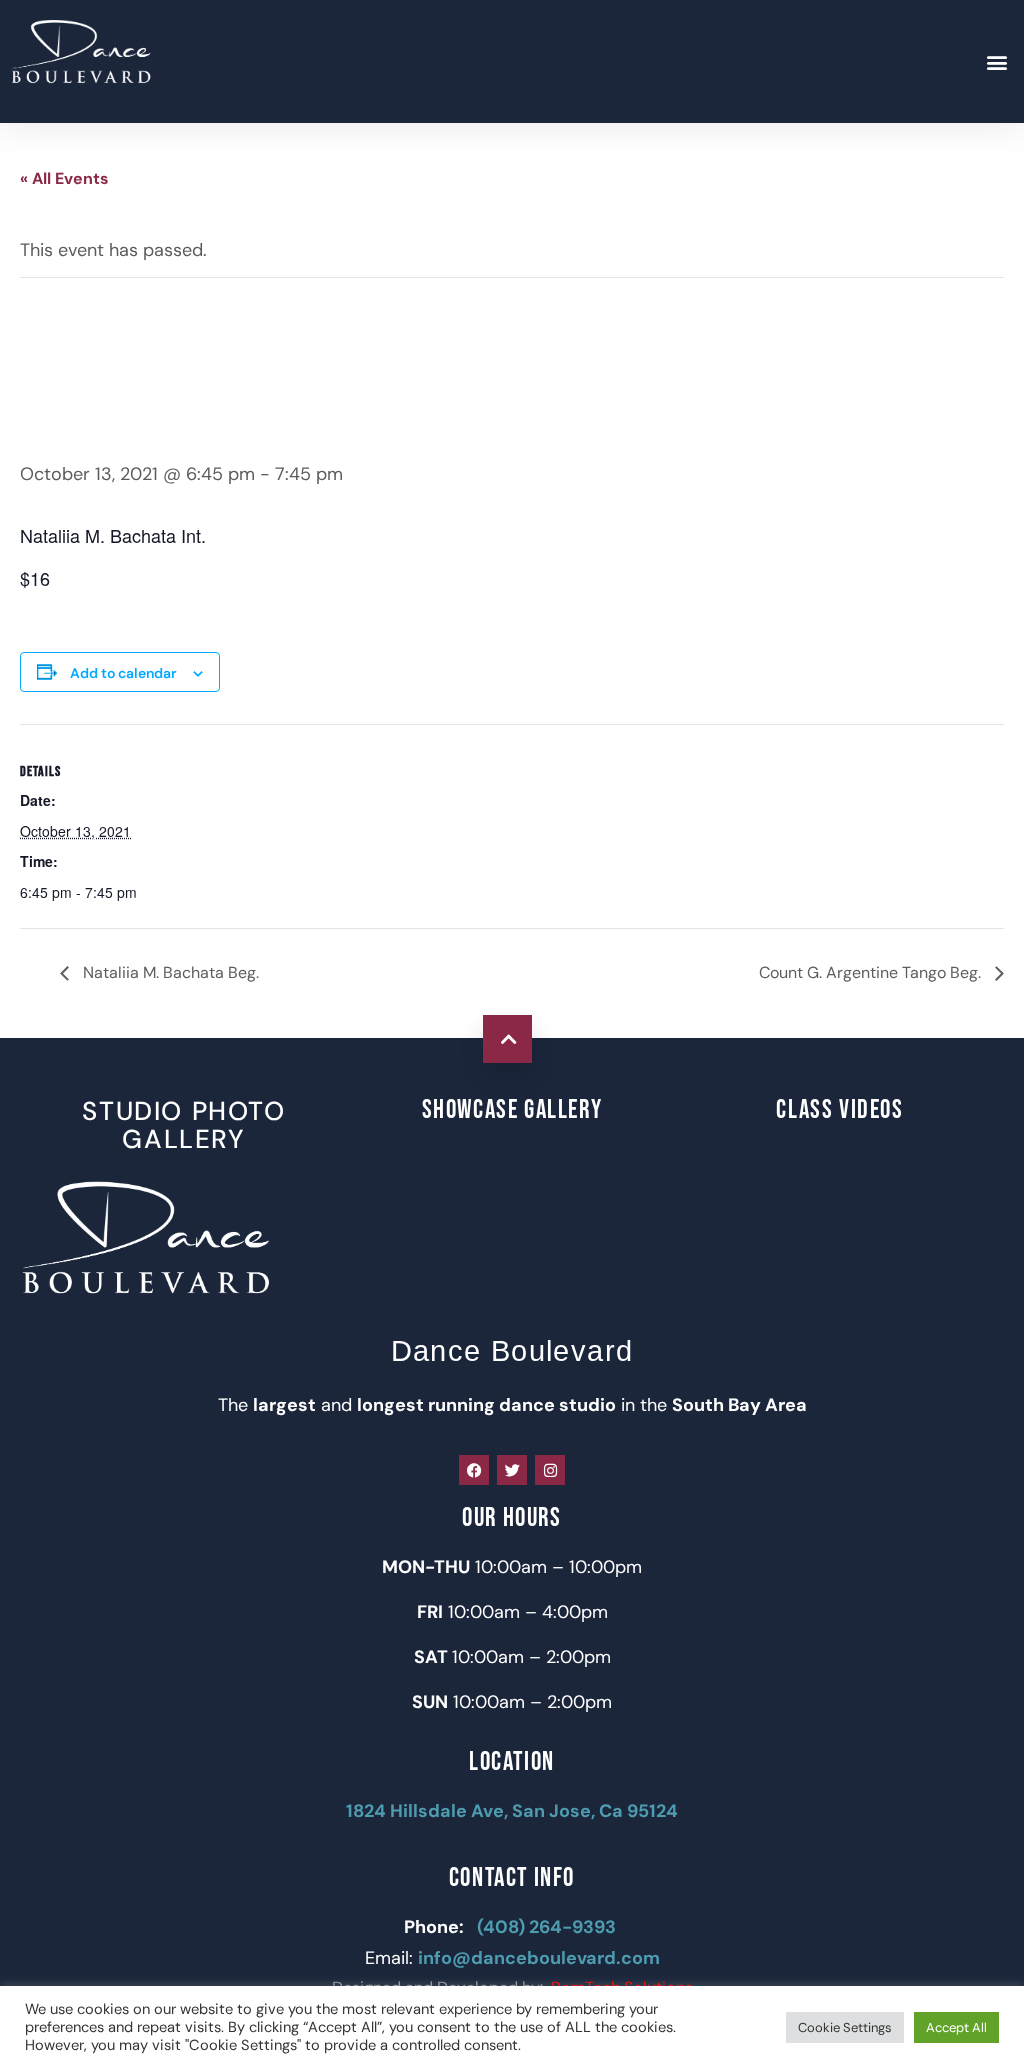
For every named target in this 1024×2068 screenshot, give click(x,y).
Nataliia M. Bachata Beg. (169, 972)
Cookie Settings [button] (845, 2027)
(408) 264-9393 (548, 1927)
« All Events (64, 178)
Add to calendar (123, 673)
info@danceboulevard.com (539, 1958)
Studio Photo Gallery (183, 1125)
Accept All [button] (956, 2027)
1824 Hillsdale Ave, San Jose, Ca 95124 (512, 1811)
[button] (997, 61)
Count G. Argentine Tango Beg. (872, 972)
